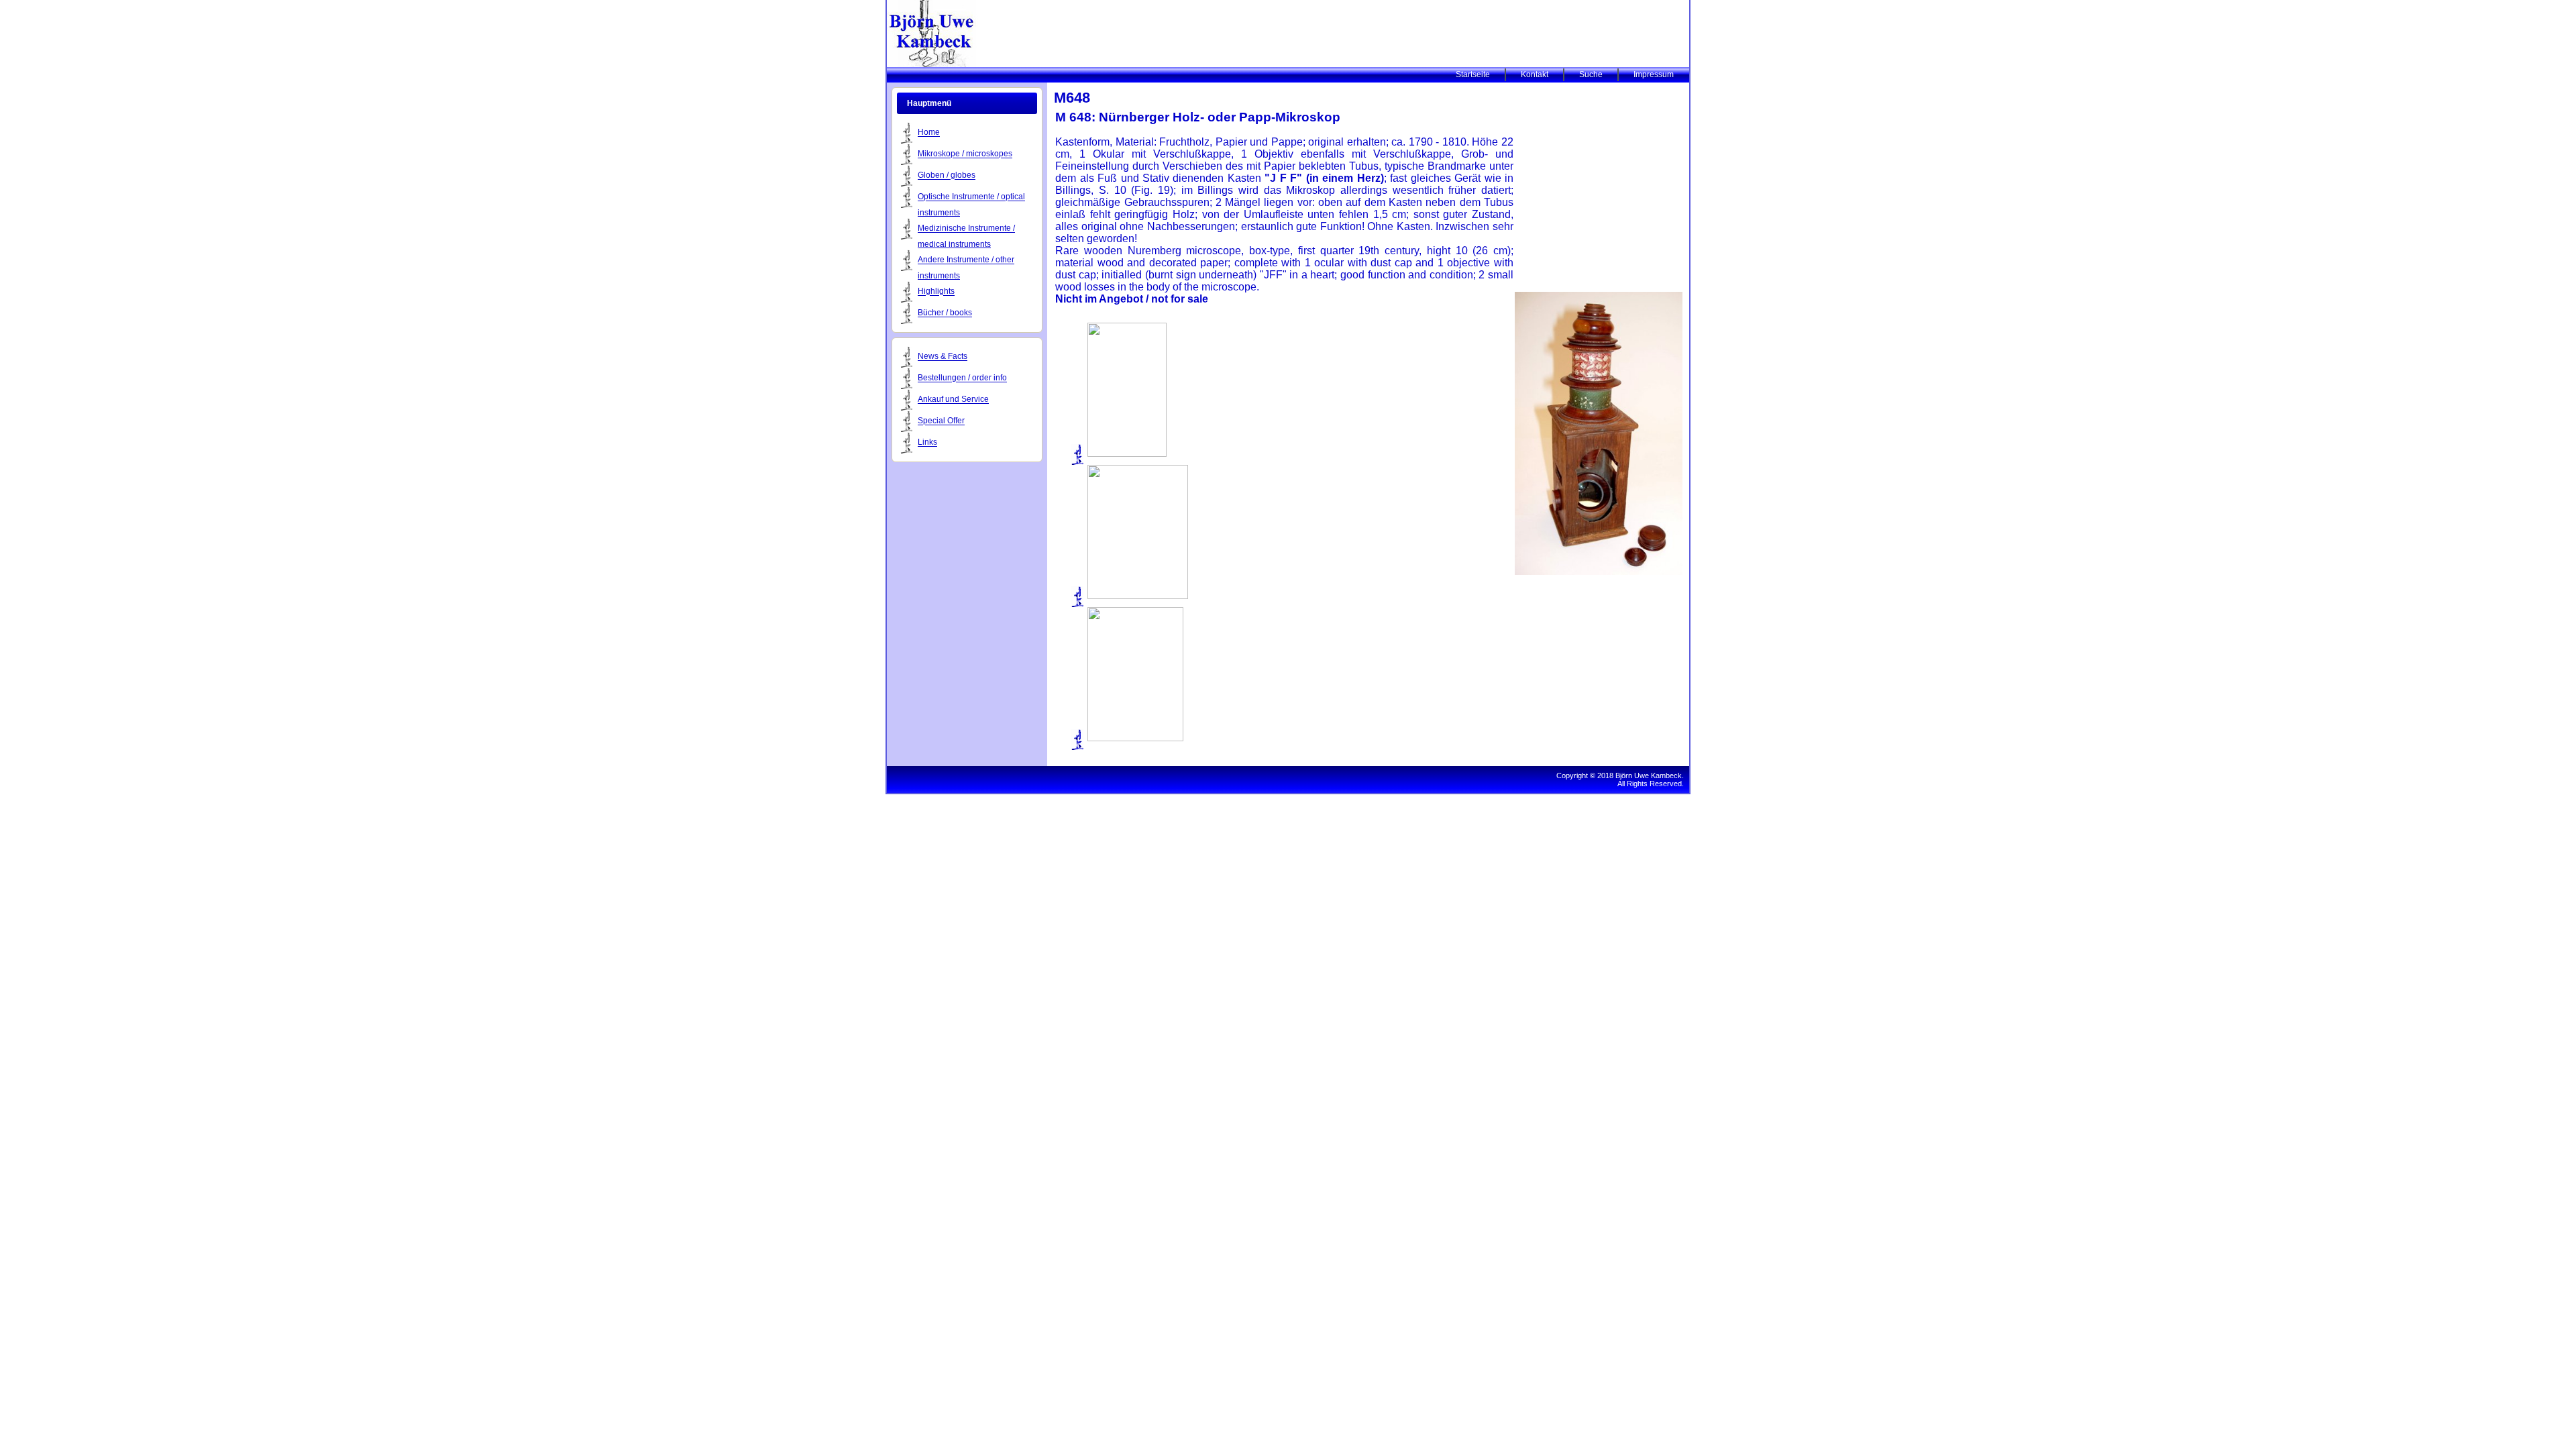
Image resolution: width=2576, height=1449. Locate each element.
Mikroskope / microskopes (965, 154)
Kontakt (1535, 74)
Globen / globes (947, 176)
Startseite (1473, 74)
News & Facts (943, 357)
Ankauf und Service (953, 400)
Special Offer (941, 421)
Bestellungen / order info (962, 378)
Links (927, 443)
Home (929, 133)
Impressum (1654, 74)
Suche (1591, 74)
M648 (1072, 98)
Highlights (936, 292)
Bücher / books (945, 313)
